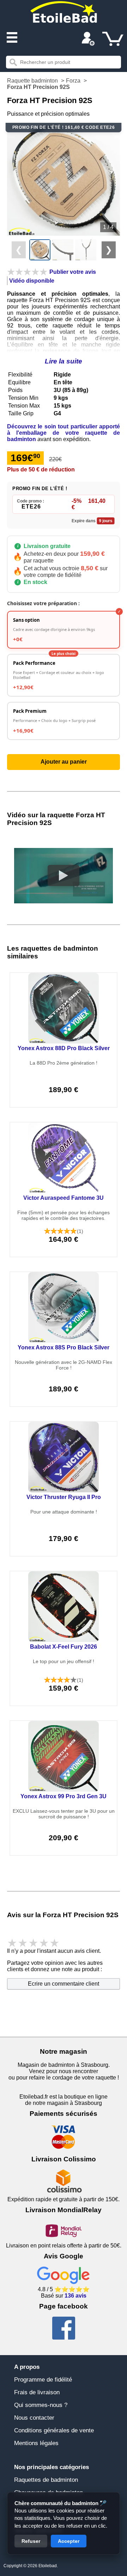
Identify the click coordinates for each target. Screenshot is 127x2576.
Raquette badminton (32, 81)
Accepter (69, 2541)
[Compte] (88, 40)
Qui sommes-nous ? (41, 2405)
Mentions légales (36, 2443)
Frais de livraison (37, 2392)
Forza (73, 81)
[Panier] (113, 39)
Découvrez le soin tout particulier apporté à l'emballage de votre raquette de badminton (64, 433)
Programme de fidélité (43, 2380)
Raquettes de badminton (46, 2480)
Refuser (31, 2541)
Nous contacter (34, 2418)
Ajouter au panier (64, 762)
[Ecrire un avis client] (27, 272)
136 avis (75, 2296)
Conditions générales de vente (54, 2430)
